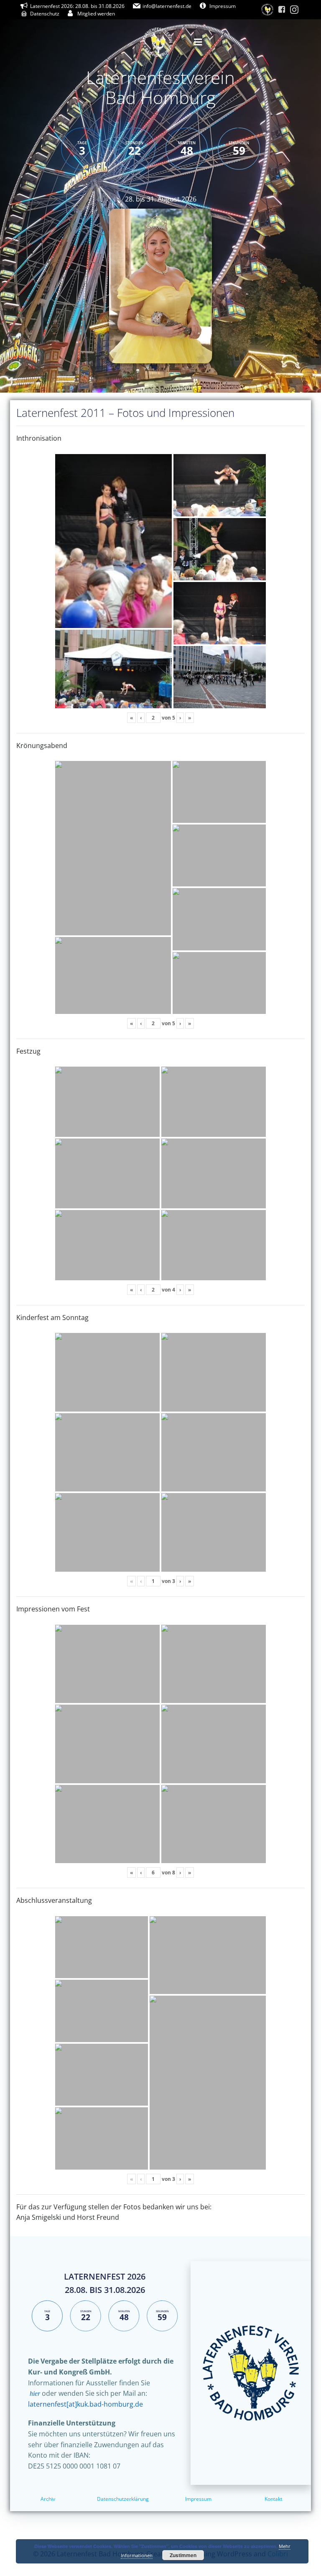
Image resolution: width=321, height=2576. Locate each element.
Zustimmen (183, 2555)
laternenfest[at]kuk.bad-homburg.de (85, 2404)
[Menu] (198, 42)
